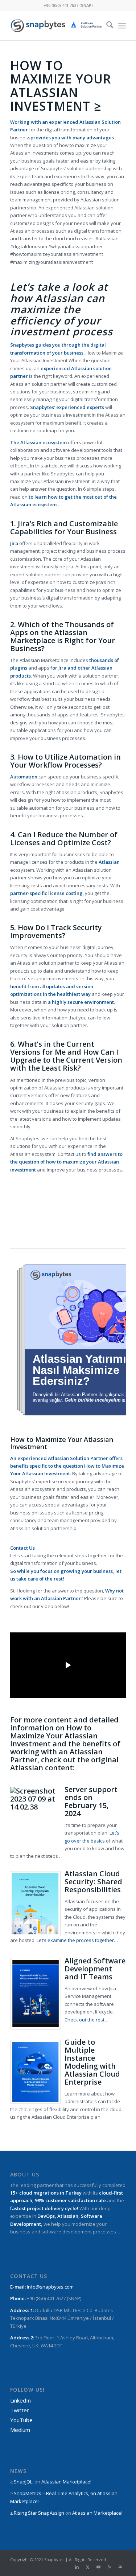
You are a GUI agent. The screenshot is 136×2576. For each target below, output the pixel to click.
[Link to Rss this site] (110, 2567)
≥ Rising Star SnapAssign (37, 2513)
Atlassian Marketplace (97, 2513)
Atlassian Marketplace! (66, 2482)
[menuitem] (106, 26)
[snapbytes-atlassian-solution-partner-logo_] (56, 26)
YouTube (21, 2420)
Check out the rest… (86, 2020)
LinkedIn (20, 2400)
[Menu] (122, 26)
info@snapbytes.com (50, 2287)
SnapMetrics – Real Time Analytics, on (55, 2493)
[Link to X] (88, 2567)
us (78, 1154)
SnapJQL (23, 2482)
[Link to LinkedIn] (77, 2567)
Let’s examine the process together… (77, 1940)
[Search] (106, 26)
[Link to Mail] (120, 2567)
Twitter (20, 2410)
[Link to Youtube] (99, 2567)
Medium (20, 2430)
